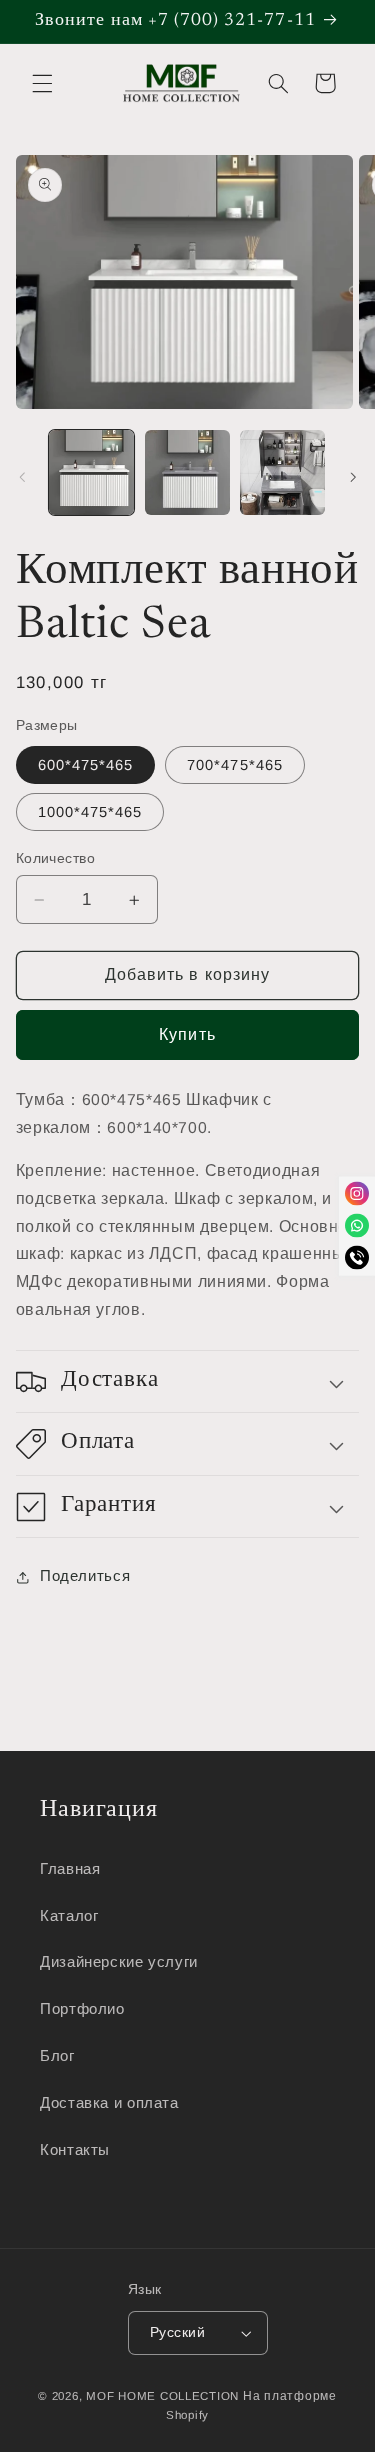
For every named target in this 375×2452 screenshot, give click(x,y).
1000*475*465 (90, 812)
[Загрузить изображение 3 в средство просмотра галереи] (282, 472)
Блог (57, 2056)
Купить (187, 1034)
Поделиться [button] (85, 1576)
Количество (55, 858)
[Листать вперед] (353, 477)
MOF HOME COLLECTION (162, 2396)
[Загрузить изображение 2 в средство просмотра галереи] (187, 472)
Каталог (69, 1916)
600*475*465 (86, 765)
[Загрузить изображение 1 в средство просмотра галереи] (91, 472)
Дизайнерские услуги (119, 1962)
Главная (70, 1869)
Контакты (75, 2150)
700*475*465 (235, 765)
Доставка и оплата (109, 2103)
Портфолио (82, 2009)
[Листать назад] (22, 477)
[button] (42, 83)
